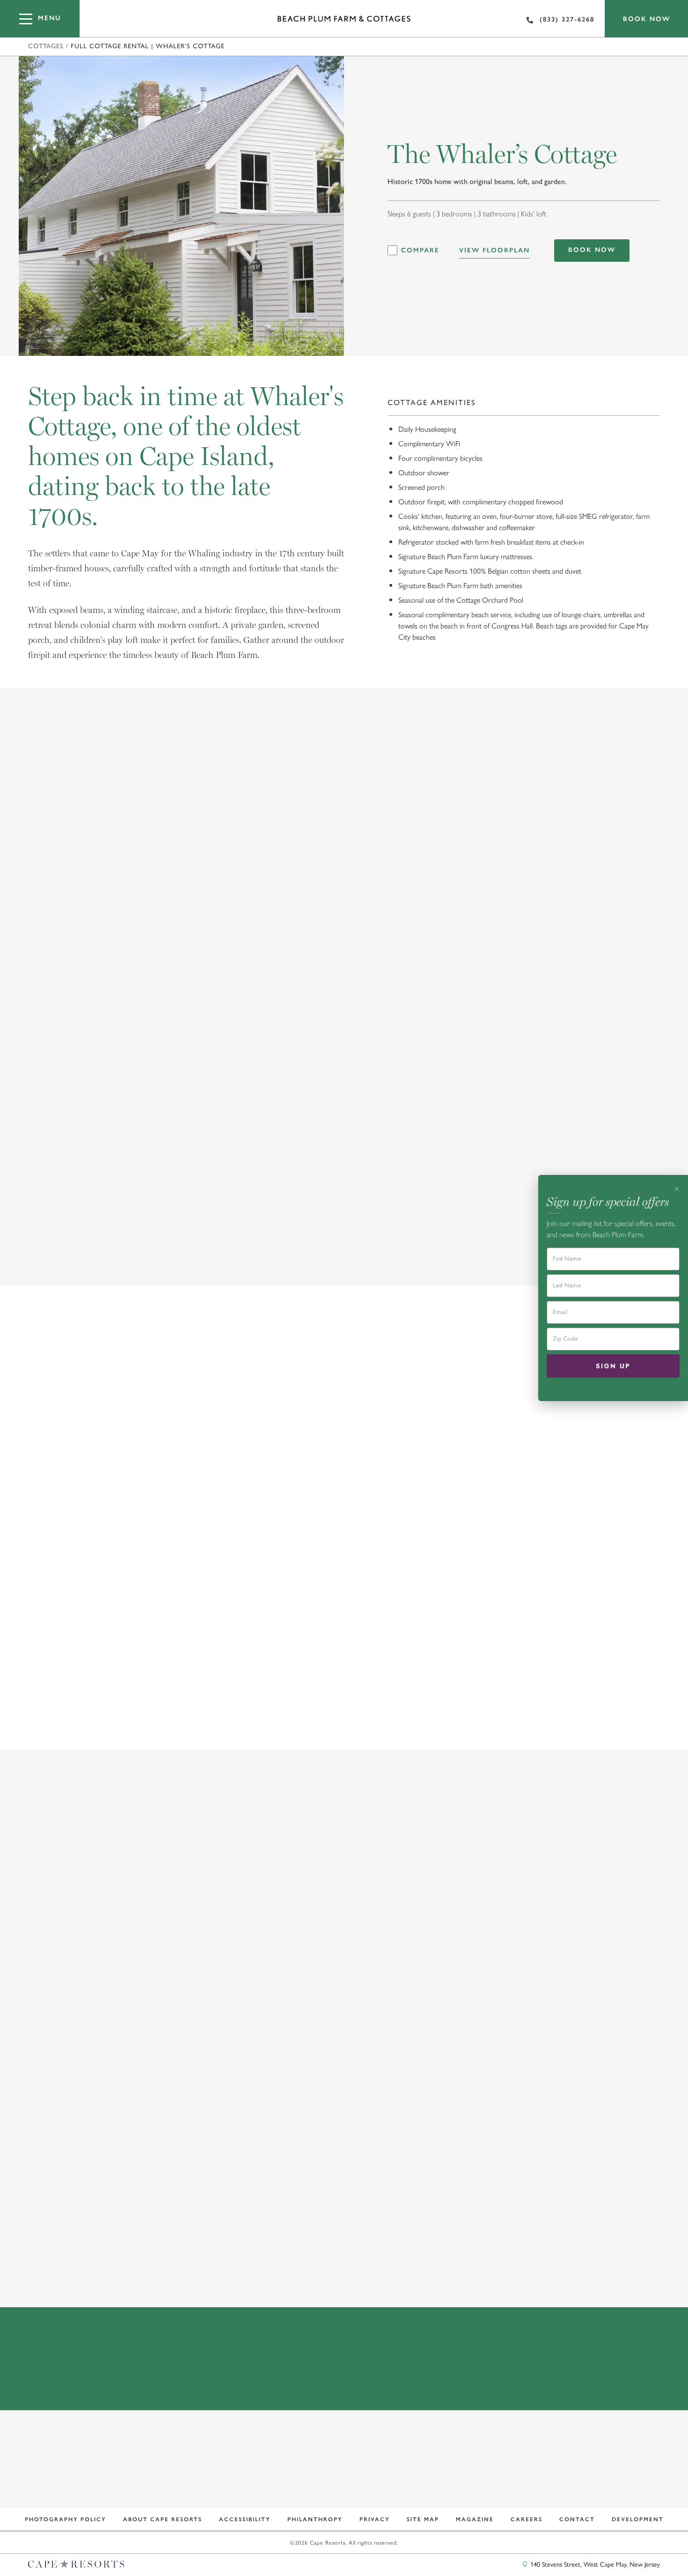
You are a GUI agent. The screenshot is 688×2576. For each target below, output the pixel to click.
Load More (342, 1249)
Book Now (647, 19)
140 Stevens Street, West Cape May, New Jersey (594, 2564)
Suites (182, 1423)
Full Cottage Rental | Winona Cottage (554, 1640)
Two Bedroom (331, 1423)
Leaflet (605, 2549)
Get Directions (552, 2382)
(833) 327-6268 (567, 19)
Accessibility (245, 2519)
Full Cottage (117, 1423)
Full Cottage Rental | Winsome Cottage (341, 1640)
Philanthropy (315, 2519)
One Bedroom (247, 1423)
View (43, 2213)
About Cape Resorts (163, 2519)
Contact (577, 2519)
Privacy (375, 2519)
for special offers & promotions (337, 2482)
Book (200, 2213)
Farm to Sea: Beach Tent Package (325, 2133)
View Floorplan (494, 250)
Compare (420, 251)
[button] (614, 1423)
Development (638, 2519)
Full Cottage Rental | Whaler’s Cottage (121, 1640)
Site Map (423, 2519)
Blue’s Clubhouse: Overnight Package (553, 2133)
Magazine (475, 2519)
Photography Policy (66, 2519)
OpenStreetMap (640, 2549)
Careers (527, 2519)
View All (47, 1423)
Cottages (46, 46)
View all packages (342, 2267)
